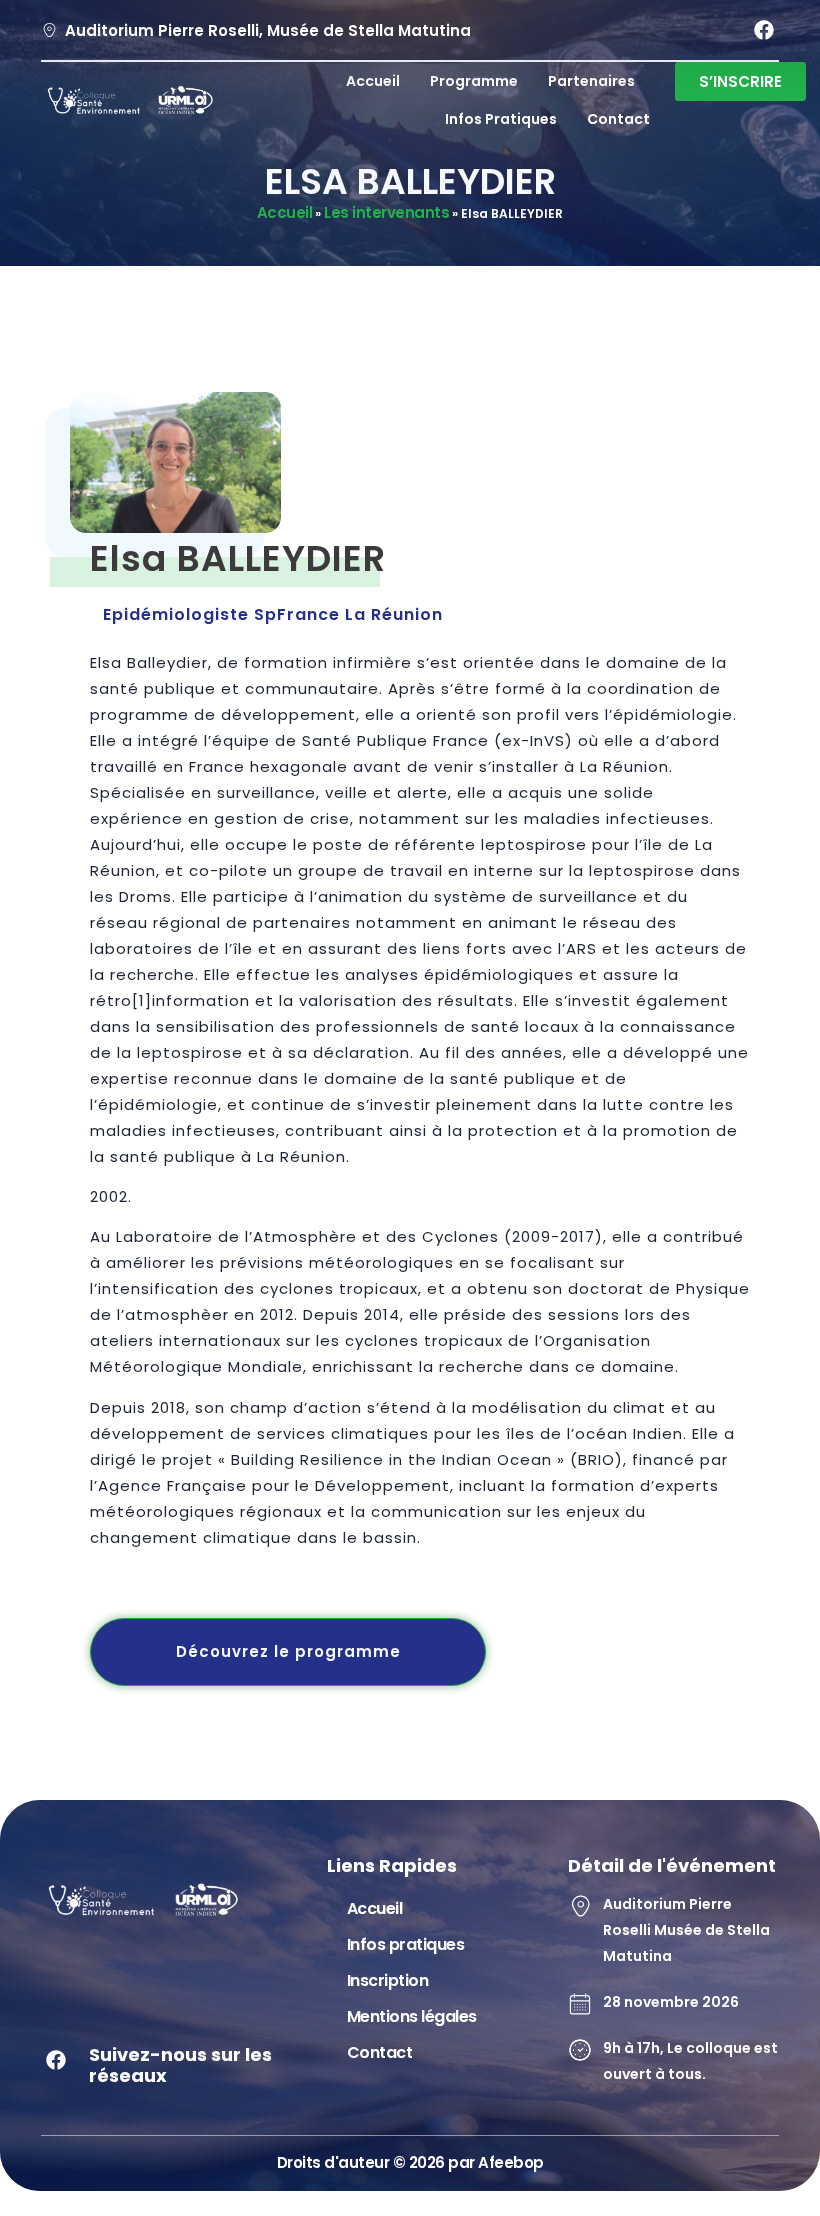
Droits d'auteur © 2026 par (378, 2162)
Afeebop (511, 2162)
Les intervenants (386, 212)
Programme (474, 81)
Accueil (373, 81)
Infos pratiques (501, 119)
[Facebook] (764, 30)
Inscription (388, 1980)
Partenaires (591, 81)
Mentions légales (412, 2016)
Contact (618, 119)
